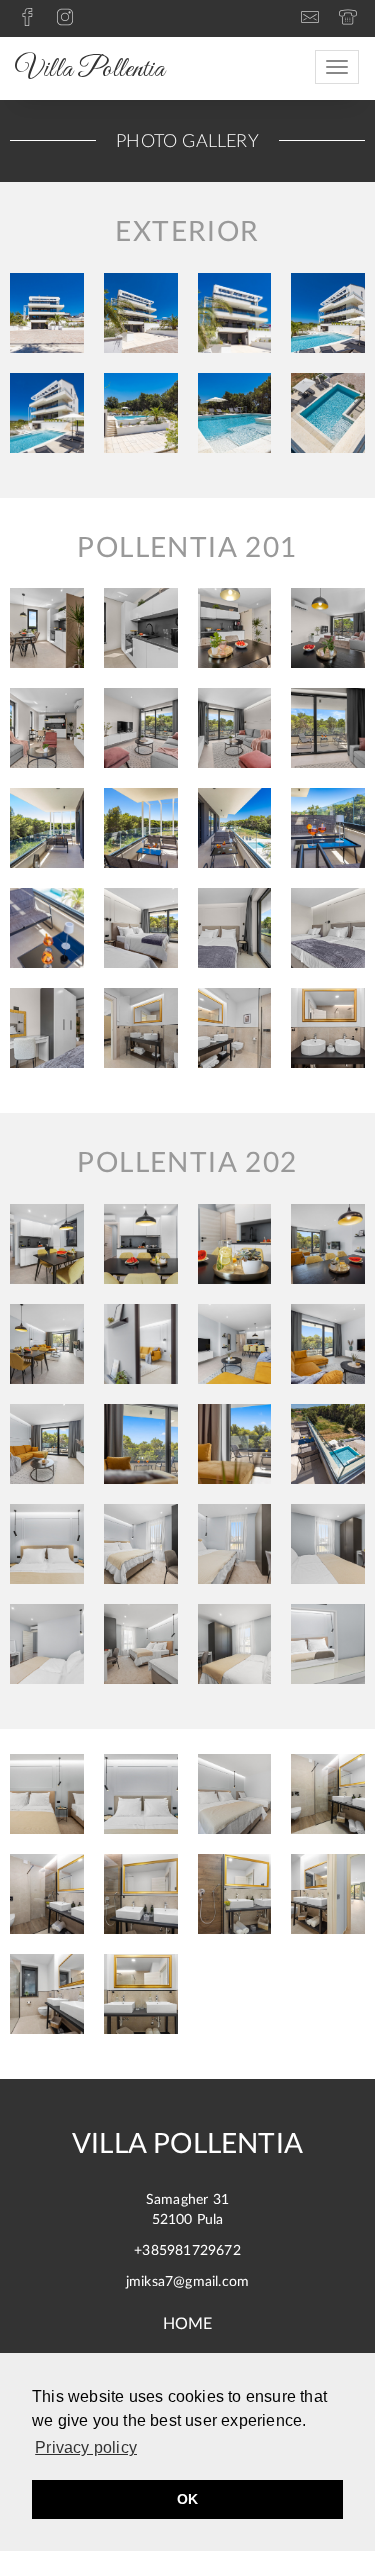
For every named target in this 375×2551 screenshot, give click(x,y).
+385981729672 (187, 2251)
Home (188, 2324)
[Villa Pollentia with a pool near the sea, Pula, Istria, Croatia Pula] (47, 1794)
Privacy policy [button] (86, 2447)
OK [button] (187, 2499)
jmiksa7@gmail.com (187, 2282)
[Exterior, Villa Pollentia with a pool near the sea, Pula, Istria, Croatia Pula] (47, 313)
